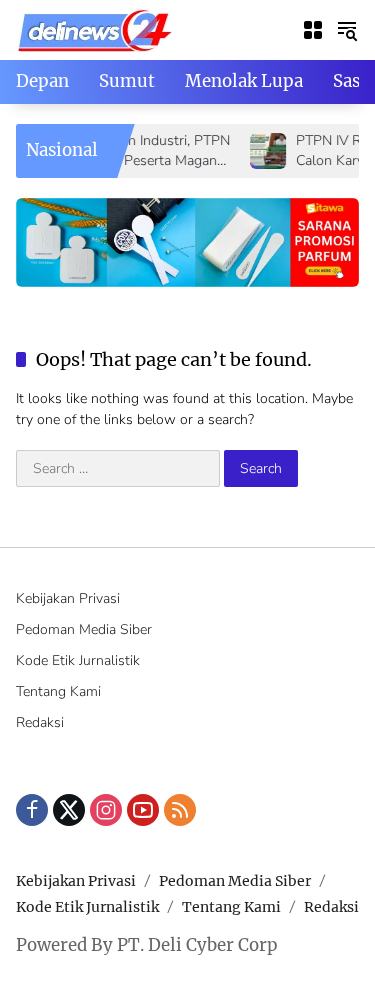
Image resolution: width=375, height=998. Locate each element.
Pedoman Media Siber (84, 629)
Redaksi (40, 722)
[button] (347, 30)
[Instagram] (106, 810)
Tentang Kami (58, 691)
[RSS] (180, 810)
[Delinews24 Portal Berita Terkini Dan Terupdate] (95, 28)
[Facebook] (32, 810)
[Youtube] (143, 810)
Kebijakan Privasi (68, 598)
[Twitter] (69, 810)
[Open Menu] (313, 30)
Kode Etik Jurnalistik (78, 660)
